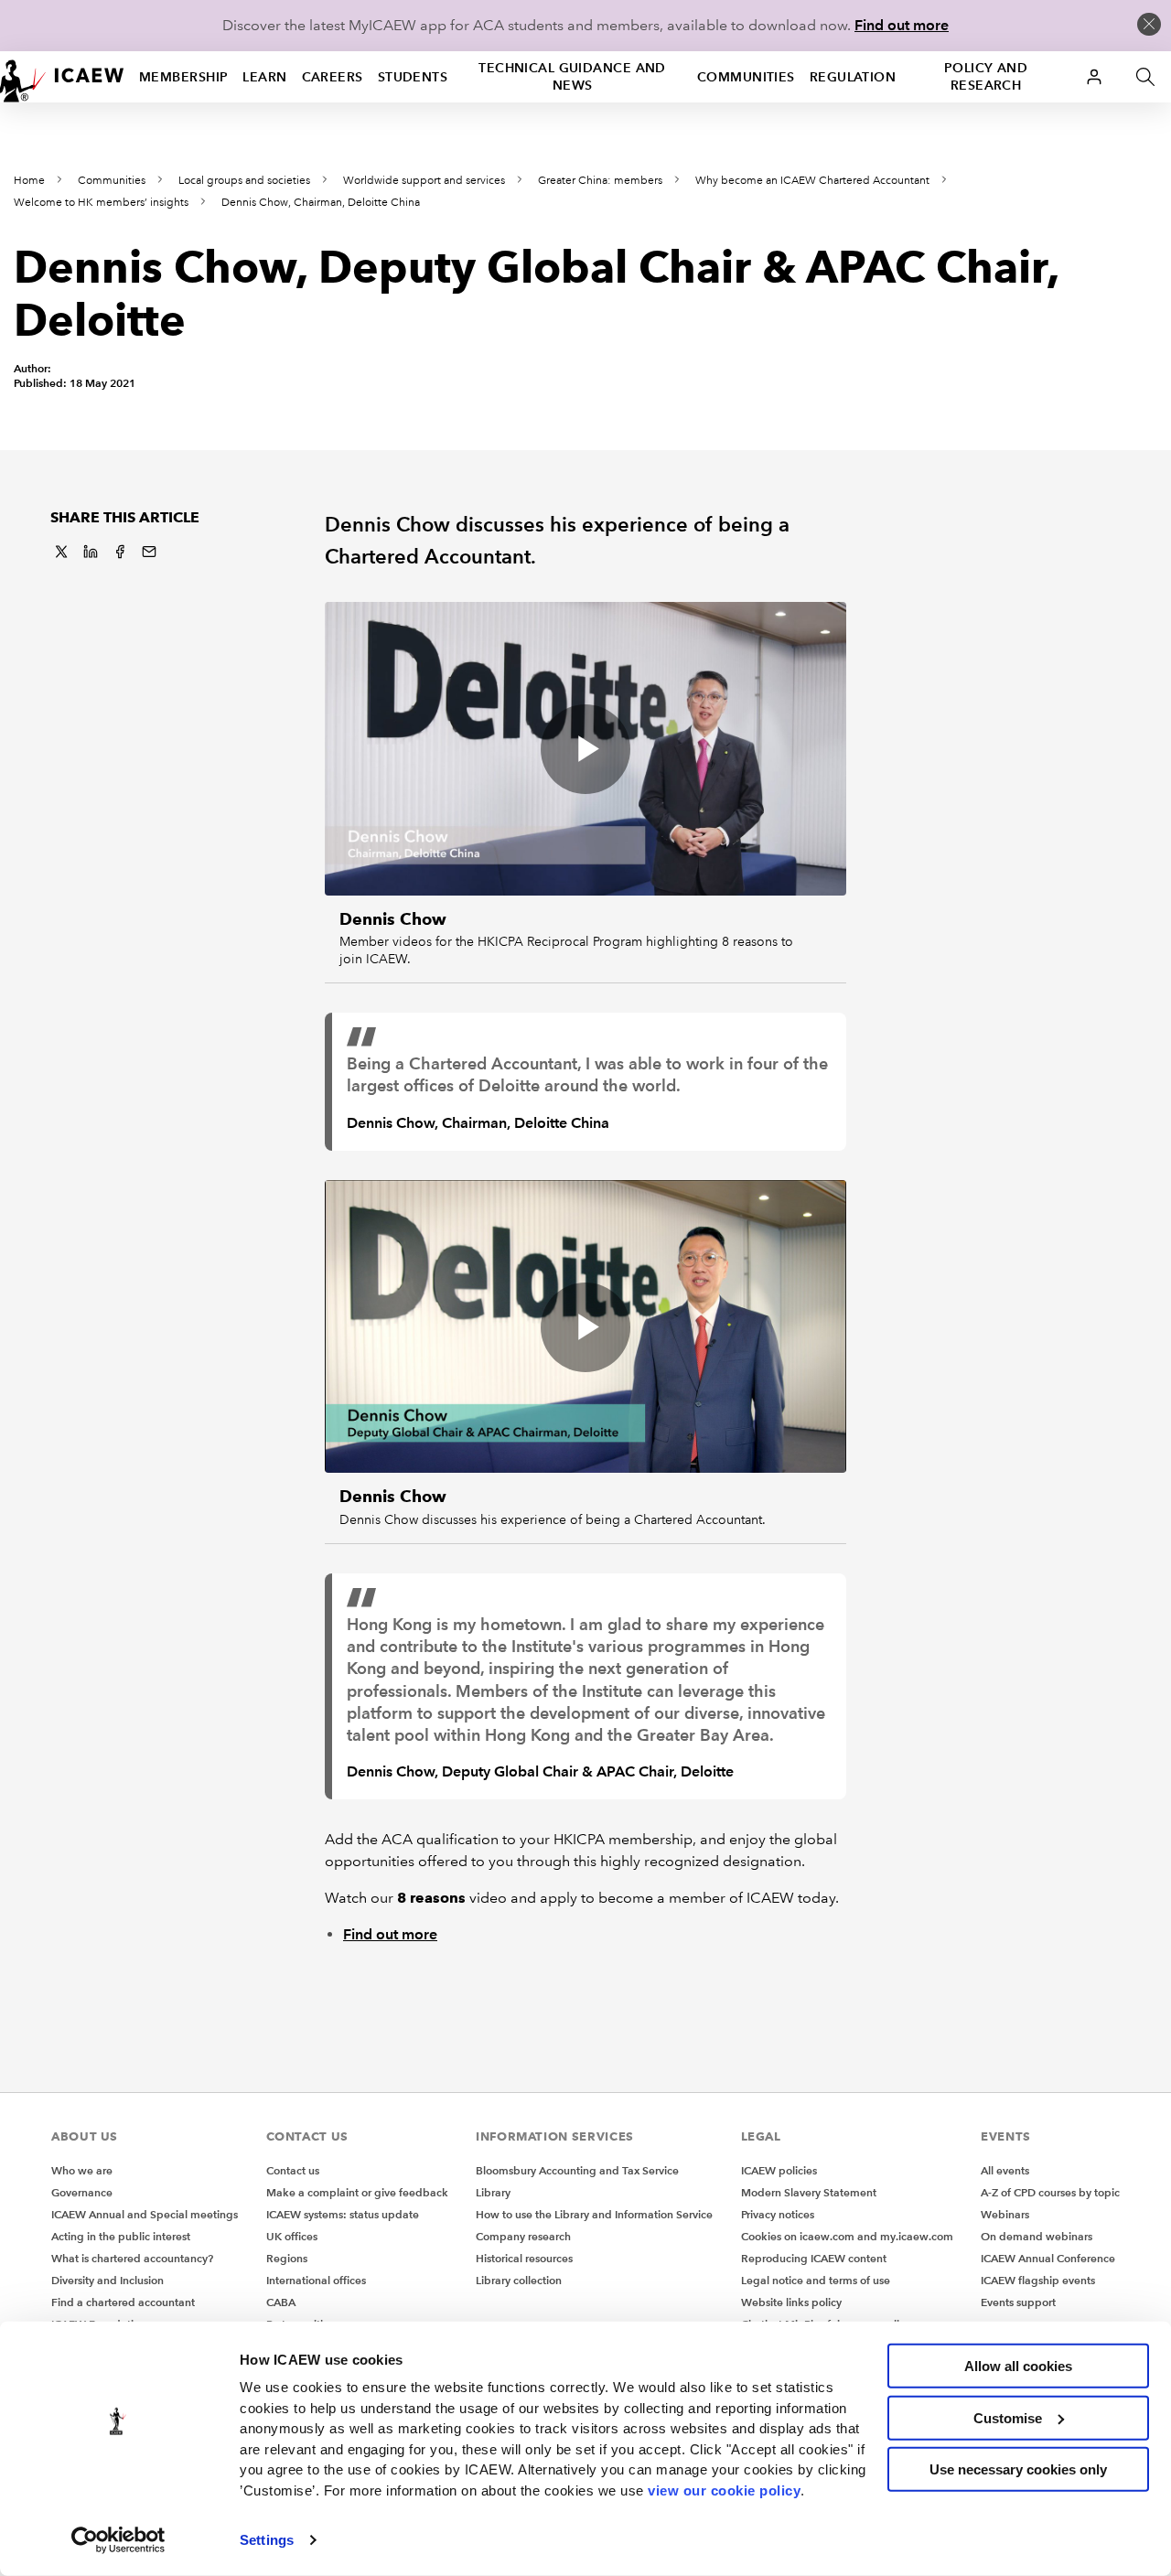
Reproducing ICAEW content (814, 2258)
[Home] (62, 77)
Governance (82, 2192)
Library (493, 2192)
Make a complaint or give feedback (357, 2192)
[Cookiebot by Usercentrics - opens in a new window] (118, 2540)
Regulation (853, 77)
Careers (333, 77)
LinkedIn (91, 552)
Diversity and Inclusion (107, 2280)
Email (149, 552)
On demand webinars (1037, 2236)
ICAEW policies (779, 2170)
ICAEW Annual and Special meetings (145, 2214)
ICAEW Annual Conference (1048, 2258)
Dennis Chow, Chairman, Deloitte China (321, 203)
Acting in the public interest (121, 2236)
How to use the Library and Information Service (594, 2214)
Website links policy (791, 2302)
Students (413, 77)
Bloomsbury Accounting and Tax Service (577, 2170)
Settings (267, 2540)
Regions (287, 2258)
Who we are (82, 2170)
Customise (1008, 2417)
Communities (746, 77)
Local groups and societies (244, 181)
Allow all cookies (1018, 2366)
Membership (183, 77)
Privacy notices (778, 2214)
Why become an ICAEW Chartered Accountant (812, 181)
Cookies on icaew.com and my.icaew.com (847, 2236)
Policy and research (986, 76)
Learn (264, 77)
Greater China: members (600, 181)
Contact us (293, 2170)
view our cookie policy (724, 2490)
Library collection (519, 2280)
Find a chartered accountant (123, 2302)
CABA (281, 2302)
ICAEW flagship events (1038, 2280)
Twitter (61, 552)
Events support (1018, 2302)
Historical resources (524, 2258)
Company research (523, 2236)
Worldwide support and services (424, 181)
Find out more (902, 25)
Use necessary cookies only (1018, 2469)
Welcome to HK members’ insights (101, 203)
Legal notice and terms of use (816, 2280)
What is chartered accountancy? (132, 2258)
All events (1005, 2170)
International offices (316, 2280)
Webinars (1005, 2214)
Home (29, 181)
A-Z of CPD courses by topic (1050, 2192)
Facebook (120, 552)
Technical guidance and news (572, 76)
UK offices (292, 2236)
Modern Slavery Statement (809, 2192)
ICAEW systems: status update (343, 2214)
